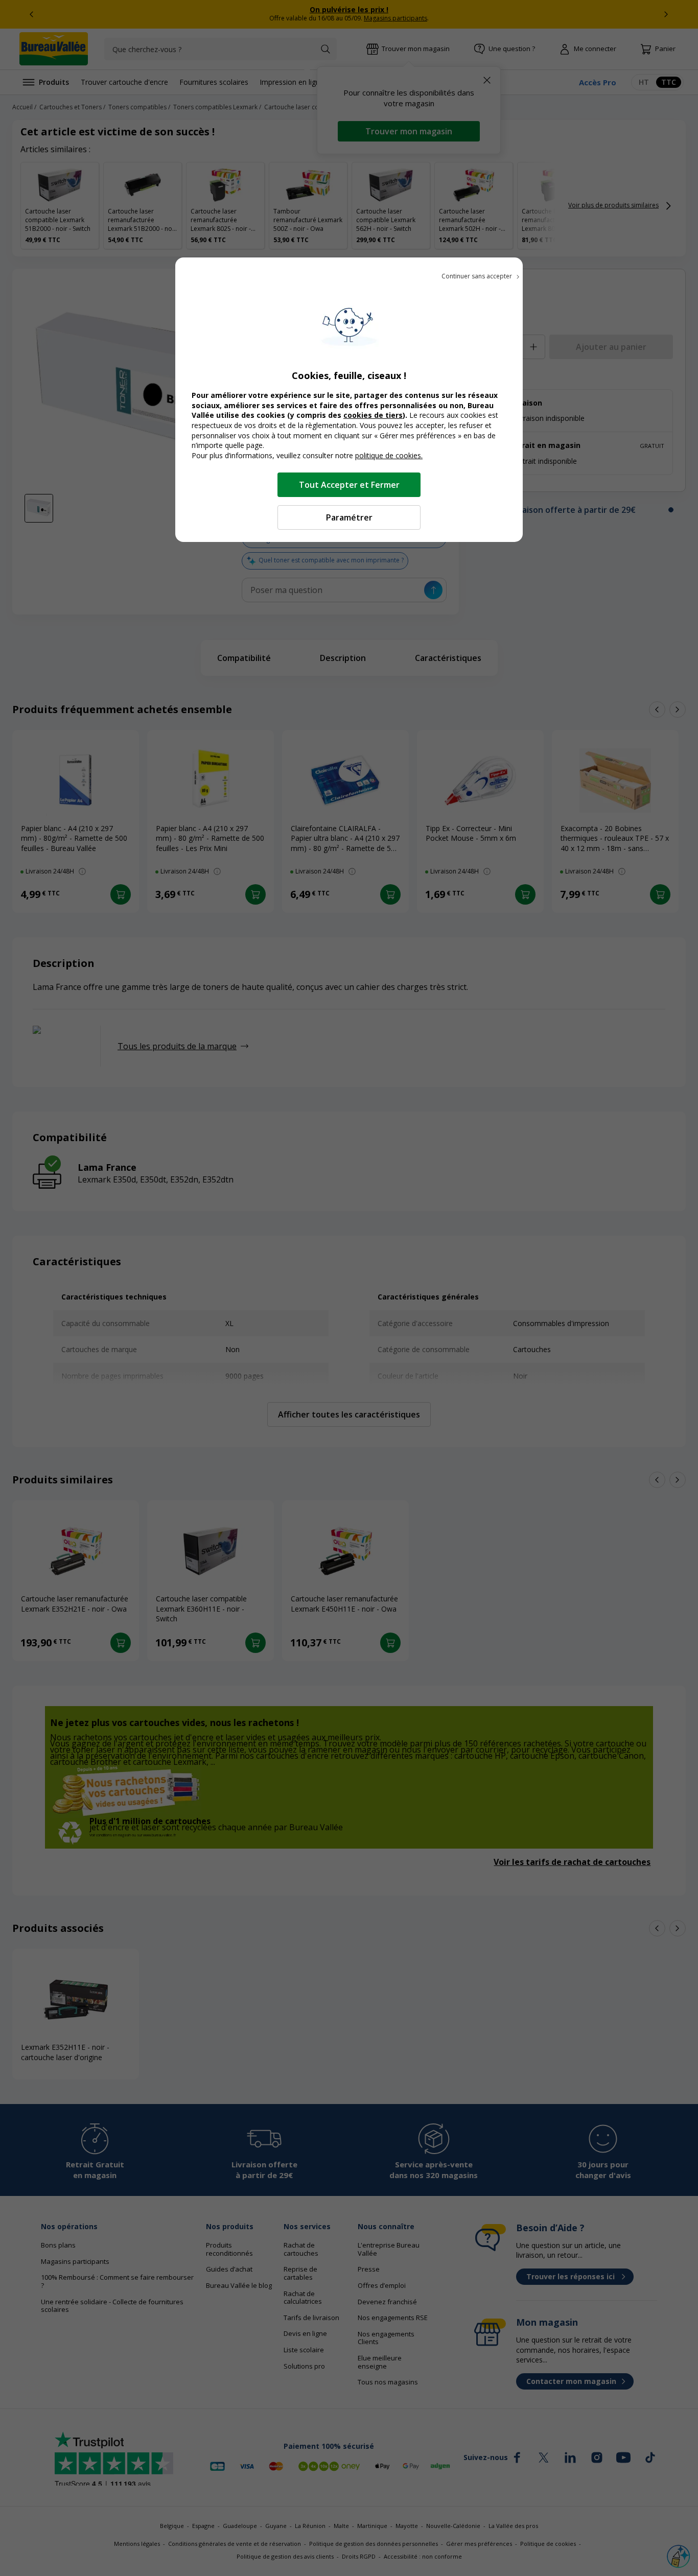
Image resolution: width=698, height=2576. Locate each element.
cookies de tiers (373, 415)
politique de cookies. (389, 455)
